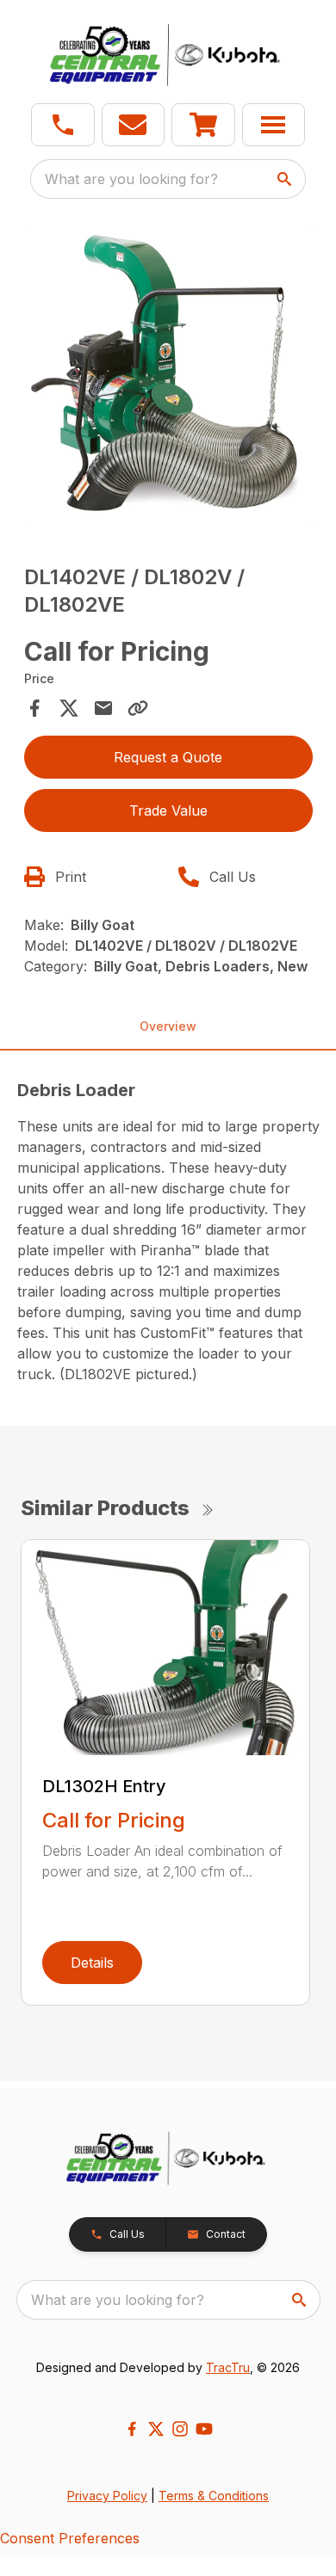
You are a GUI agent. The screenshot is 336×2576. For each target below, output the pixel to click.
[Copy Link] (138, 708)
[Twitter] (156, 2429)
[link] (203, 125)
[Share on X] (69, 708)
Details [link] (92, 1963)
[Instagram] (180, 2429)
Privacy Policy (107, 2496)
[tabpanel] (168, 379)
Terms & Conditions (214, 2496)
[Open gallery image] (168, 376)
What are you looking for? (131, 179)
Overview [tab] (168, 1026)
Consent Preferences (70, 2538)
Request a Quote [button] (168, 757)
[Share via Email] (103, 708)
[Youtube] (204, 2429)
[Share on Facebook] (34, 708)
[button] (63, 125)
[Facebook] (132, 2429)
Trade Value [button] (168, 810)
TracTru (228, 2367)
